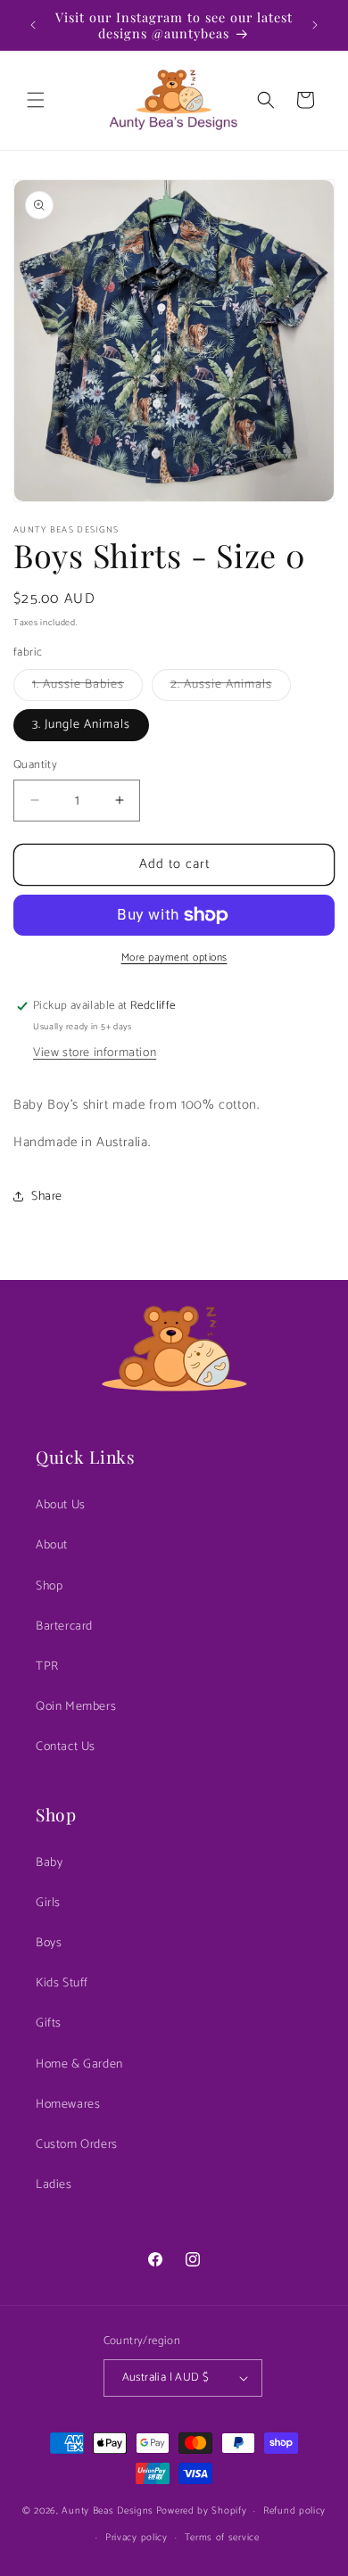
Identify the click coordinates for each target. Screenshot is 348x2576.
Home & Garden (79, 2064)
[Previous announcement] (33, 25)
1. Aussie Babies (87, 687)
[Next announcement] (315, 25)
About (52, 1545)
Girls (48, 1903)
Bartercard (64, 1627)
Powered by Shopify (202, 2511)
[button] (36, 100)
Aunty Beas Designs (108, 2511)
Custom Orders (77, 2145)
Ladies (54, 2185)
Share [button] (47, 1197)
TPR (47, 1667)
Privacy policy (137, 2538)
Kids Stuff (62, 1983)
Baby (49, 1863)
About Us (61, 1505)
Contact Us (66, 1747)
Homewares (68, 2105)
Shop (49, 1586)
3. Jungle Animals (81, 725)
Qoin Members (76, 1707)
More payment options (174, 958)
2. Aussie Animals (231, 687)
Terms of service (222, 2538)
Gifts (49, 2023)
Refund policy (294, 2511)
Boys (49, 1943)
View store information (95, 1053)
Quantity (35, 765)
